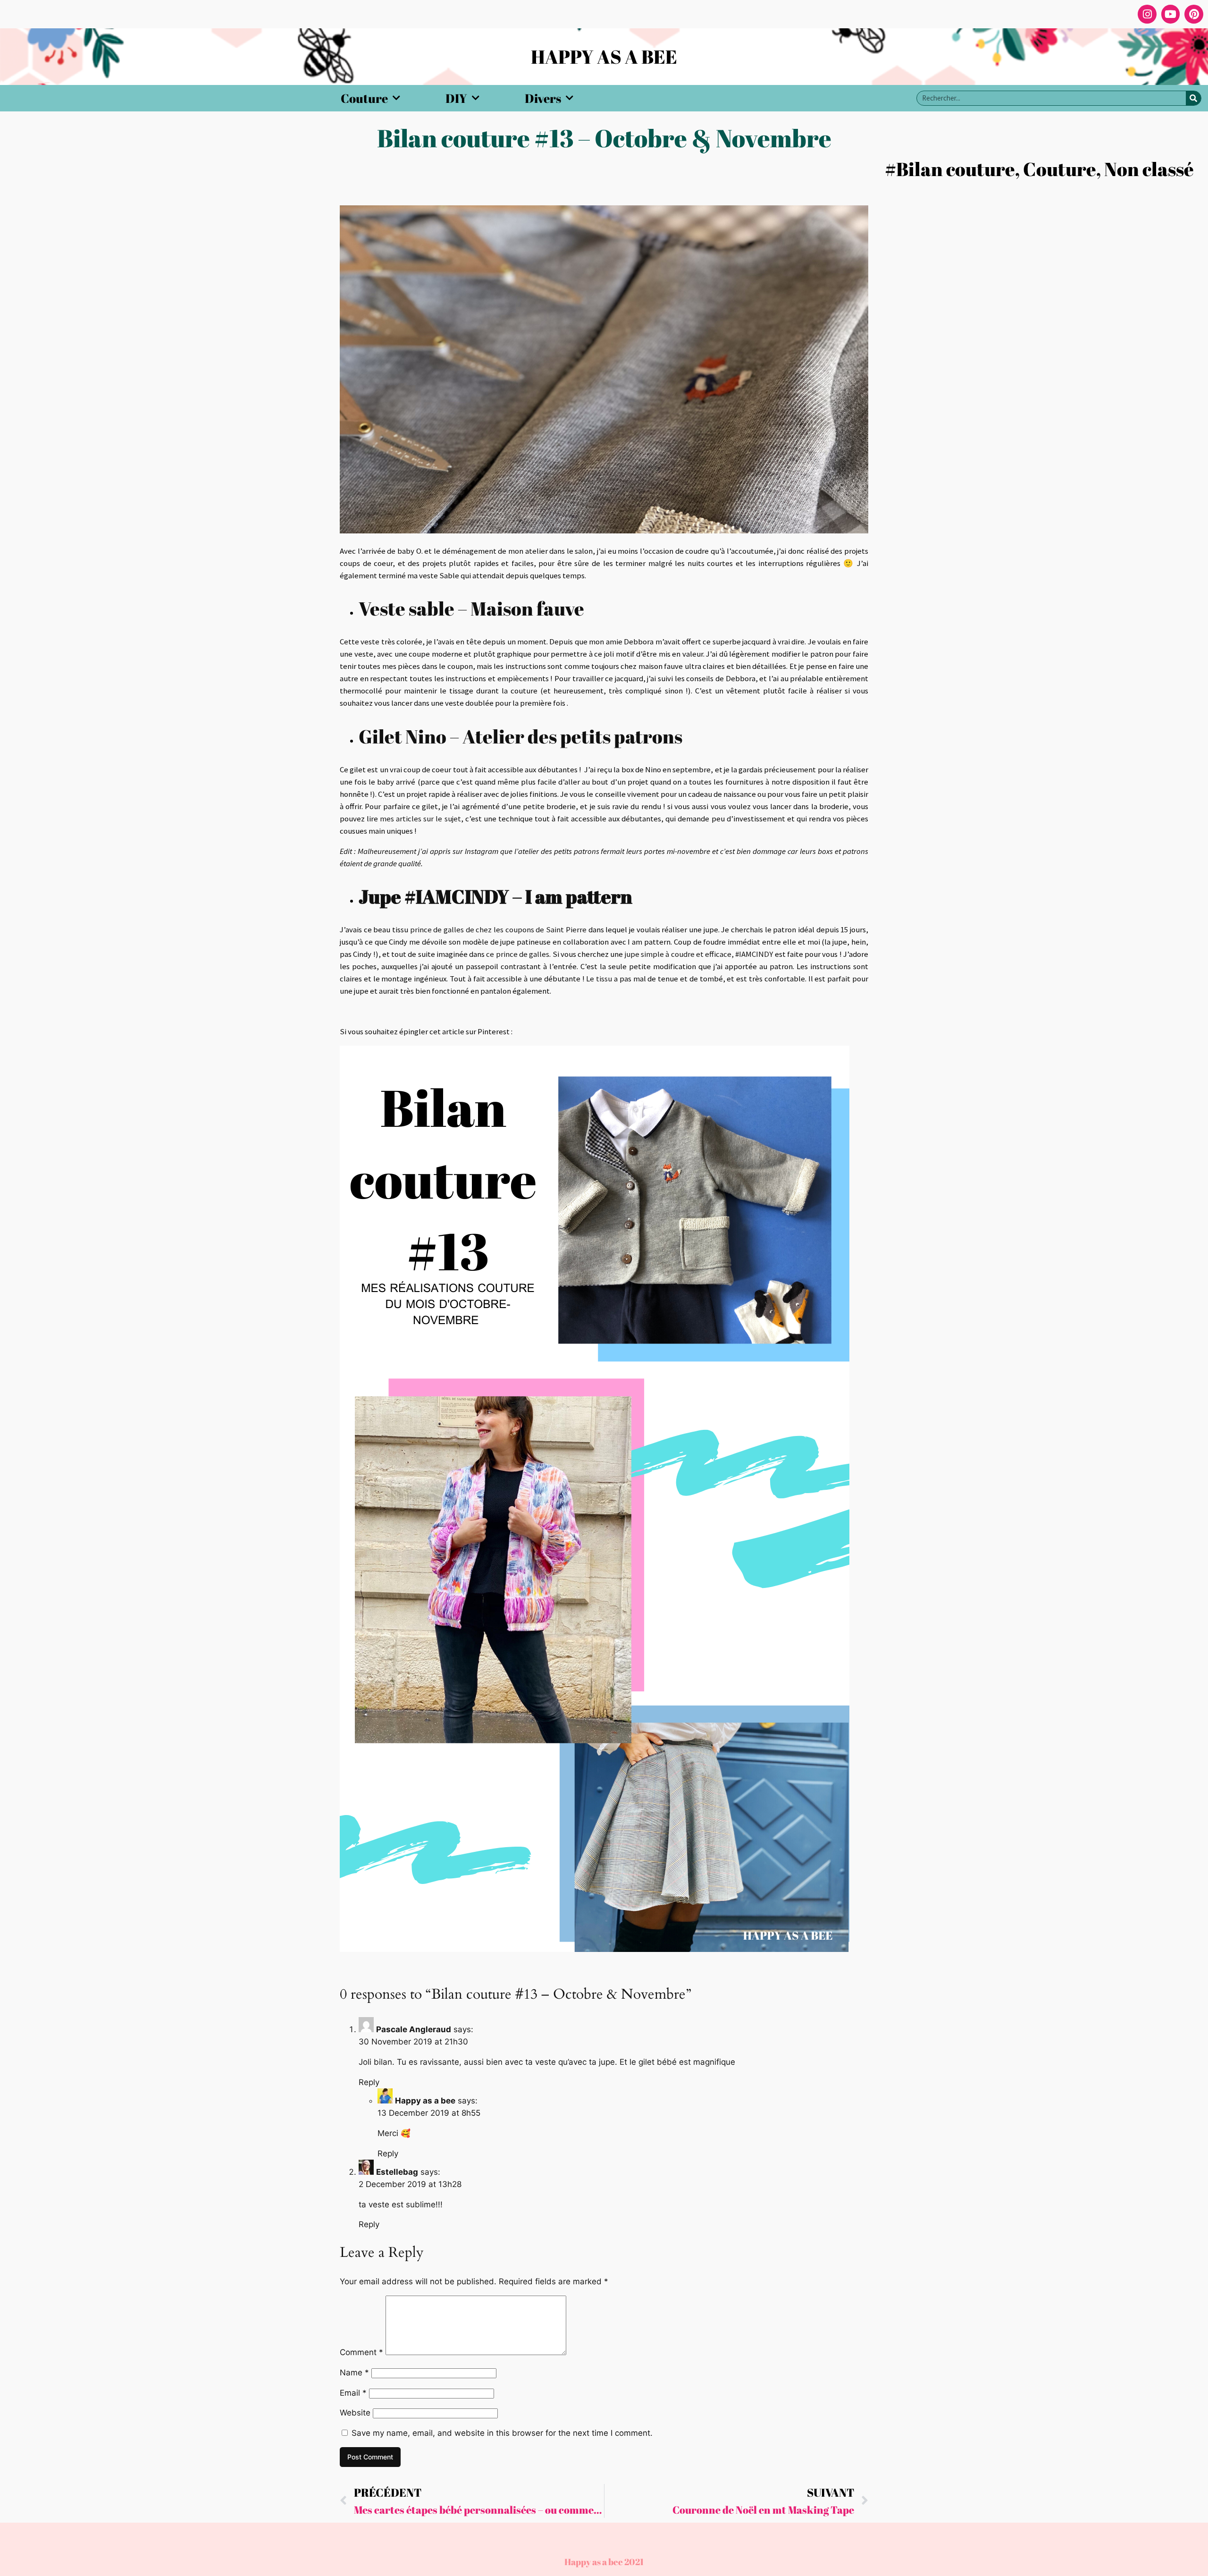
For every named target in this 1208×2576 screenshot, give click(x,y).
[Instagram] (1147, 14)
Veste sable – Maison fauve (471, 608)
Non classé (1149, 169)
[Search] (1193, 98)
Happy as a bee (425, 2101)
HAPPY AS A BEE (604, 57)
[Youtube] (1171, 14)
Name (354, 2373)
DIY (456, 98)
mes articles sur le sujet (420, 819)
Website (355, 2413)
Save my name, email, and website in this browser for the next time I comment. (502, 2433)
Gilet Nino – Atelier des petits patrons (520, 736)
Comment (361, 2352)
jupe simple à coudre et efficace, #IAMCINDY (699, 954)
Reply (369, 2082)
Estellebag (397, 2172)
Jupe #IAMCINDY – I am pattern (495, 896)
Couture (364, 98)
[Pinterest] (1194, 14)
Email (353, 2393)
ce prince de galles (518, 954)
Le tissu (599, 979)
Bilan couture (956, 169)
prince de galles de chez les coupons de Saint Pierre (499, 929)
